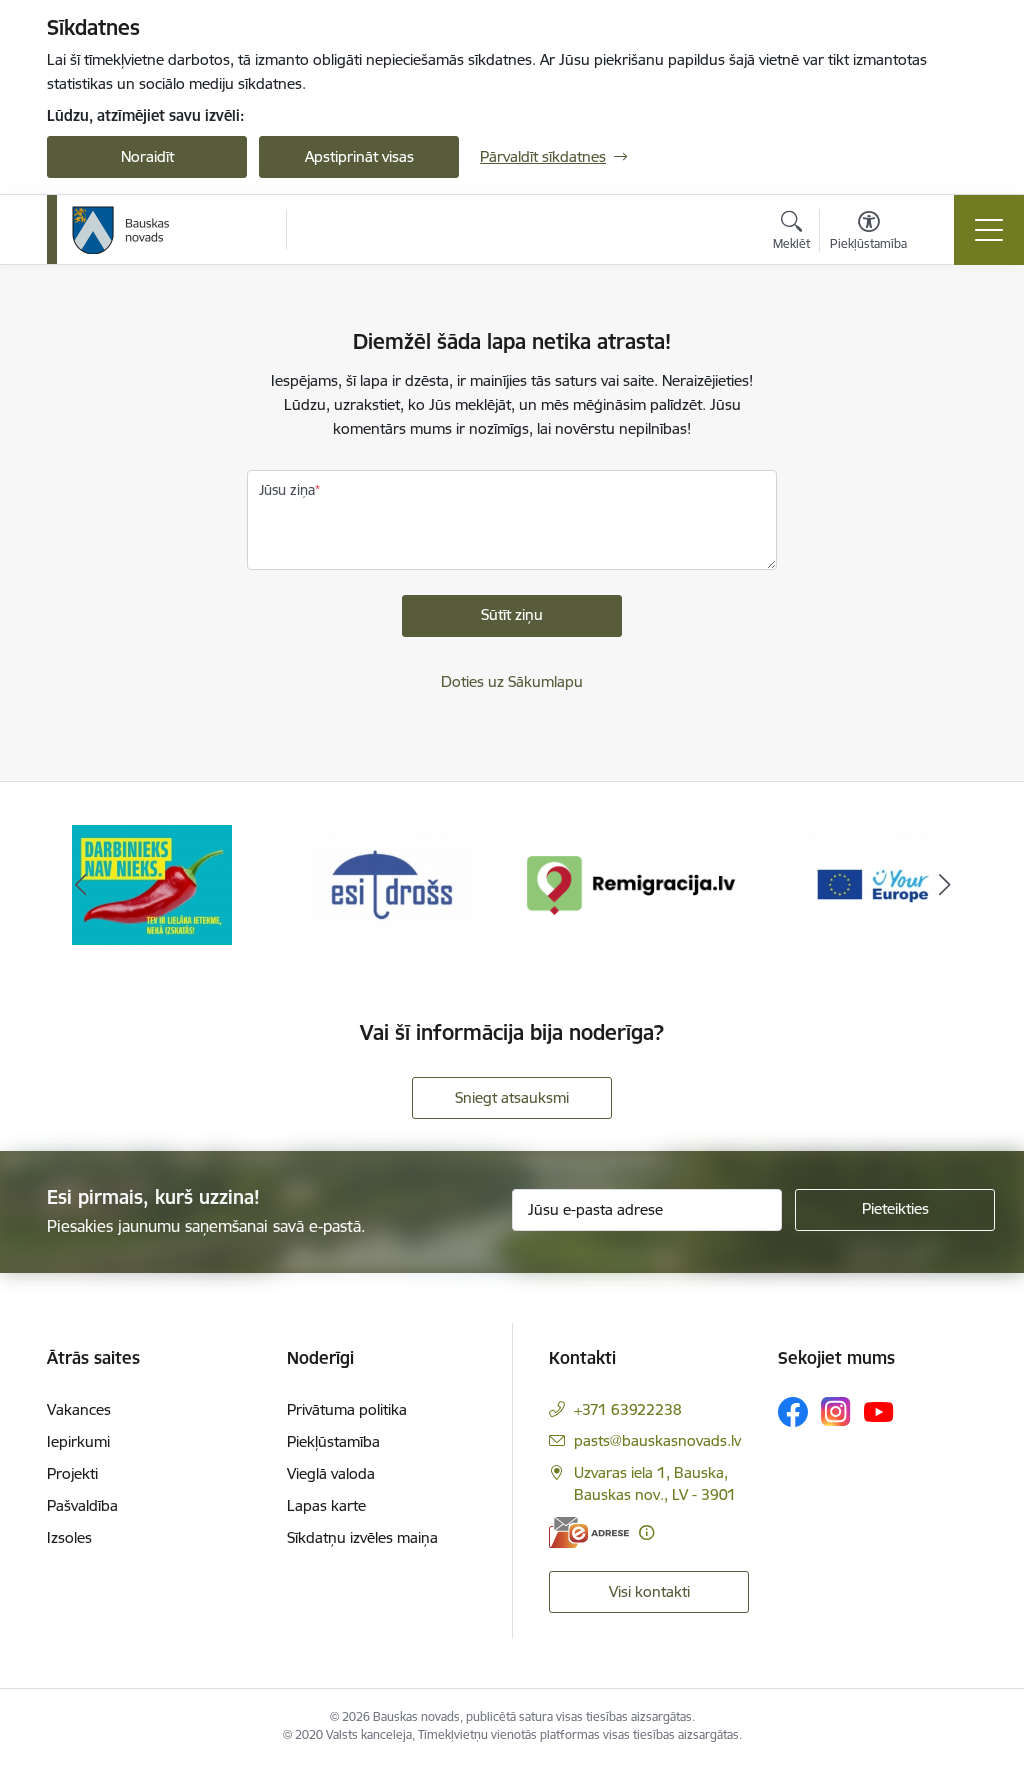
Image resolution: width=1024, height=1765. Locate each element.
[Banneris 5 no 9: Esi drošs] (152, 883)
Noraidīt (147, 156)
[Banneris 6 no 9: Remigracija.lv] (392, 883)
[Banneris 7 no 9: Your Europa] (632, 883)
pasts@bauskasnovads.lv (657, 1440)
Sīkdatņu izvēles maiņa (362, 1537)
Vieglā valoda (331, 1473)
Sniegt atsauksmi (512, 1097)
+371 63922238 (628, 1409)
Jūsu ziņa (287, 490)
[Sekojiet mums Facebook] (793, 1412)
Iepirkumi (78, 1441)
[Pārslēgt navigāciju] (989, 230)
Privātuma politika (347, 1409)
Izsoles (69, 1537)
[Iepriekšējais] (80, 885)
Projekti (72, 1473)
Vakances (79, 1409)
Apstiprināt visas (359, 156)
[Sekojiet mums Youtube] (879, 1411)
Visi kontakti (649, 1591)
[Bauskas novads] (121, 230)
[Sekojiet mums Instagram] (836, 1411)
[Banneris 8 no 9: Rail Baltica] (872, 883)
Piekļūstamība (333, 1441)
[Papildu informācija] (646, 1532)
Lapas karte (326, 1505)
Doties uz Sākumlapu (512, 681)
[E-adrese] (589, 1532)
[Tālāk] (944, 885)
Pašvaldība (82, 1505)
